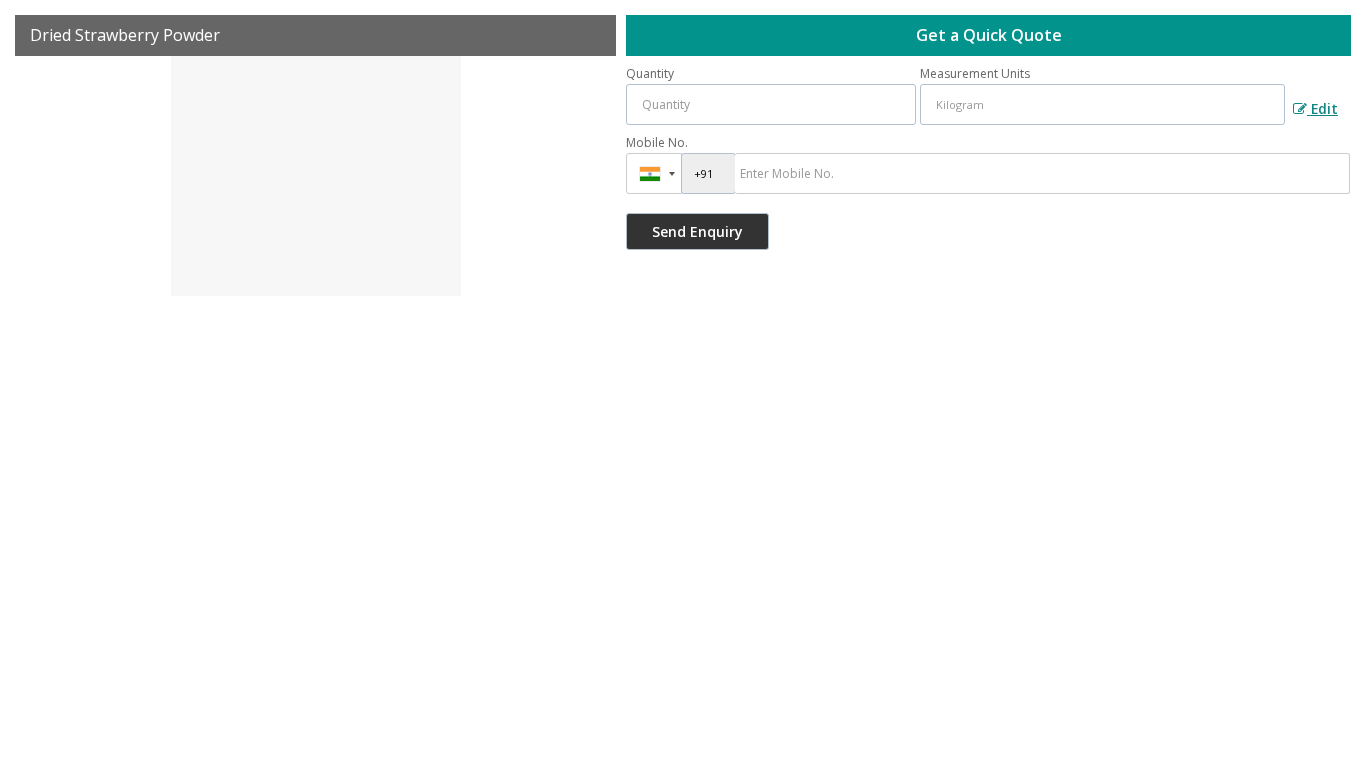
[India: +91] (654, 173)
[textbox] (1102, 104)
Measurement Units (975, 73)
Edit (1322, 108)
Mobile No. (657, 142)
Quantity (650, 73)
